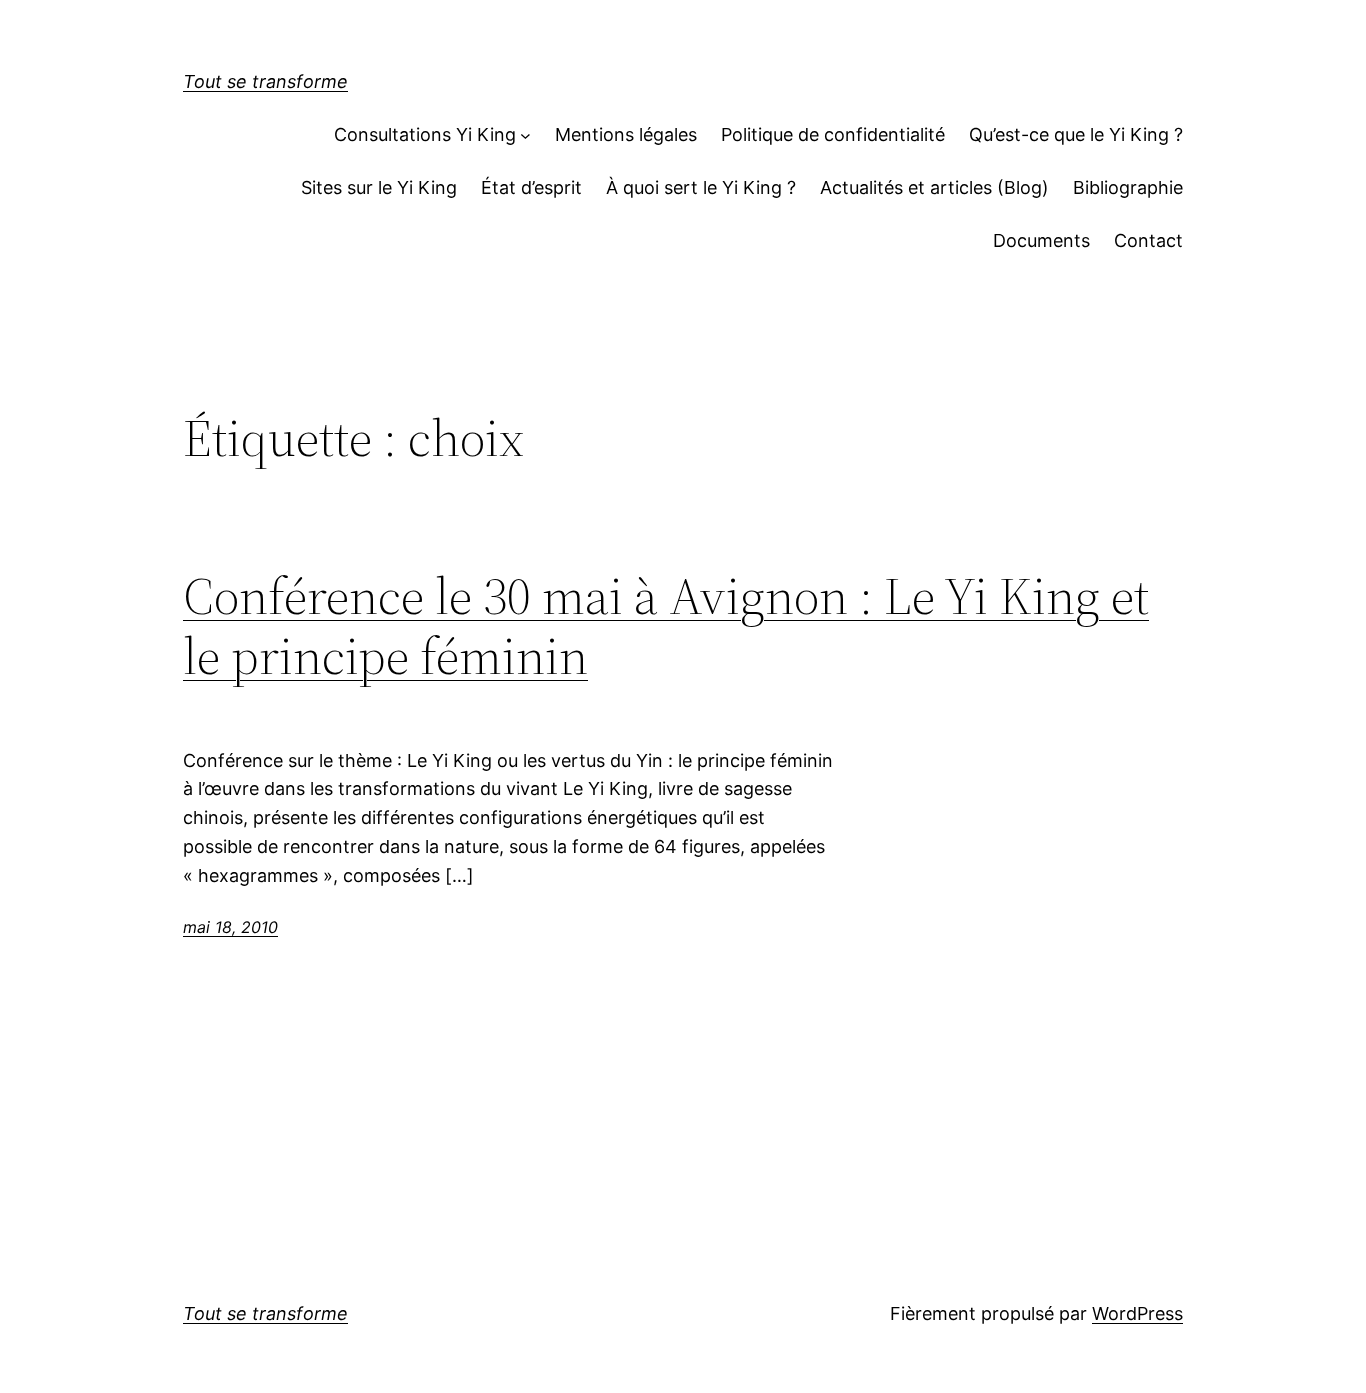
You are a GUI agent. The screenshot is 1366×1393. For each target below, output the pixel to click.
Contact (1148, 240)
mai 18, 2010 (230, 927)
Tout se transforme (265, 81)
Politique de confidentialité (833, 134)
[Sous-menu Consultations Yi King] (525, 135)
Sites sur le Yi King (379, 187)
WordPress (1137, 1313)
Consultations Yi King (425, 134)
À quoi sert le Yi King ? (701, 187)
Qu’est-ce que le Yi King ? (1076, 134)
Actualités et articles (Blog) (934, 187)
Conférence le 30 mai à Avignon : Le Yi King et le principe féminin (666, 626)
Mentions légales (626, 134)
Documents (1041, 240)
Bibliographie (1128, 187)
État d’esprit (531, 187)
